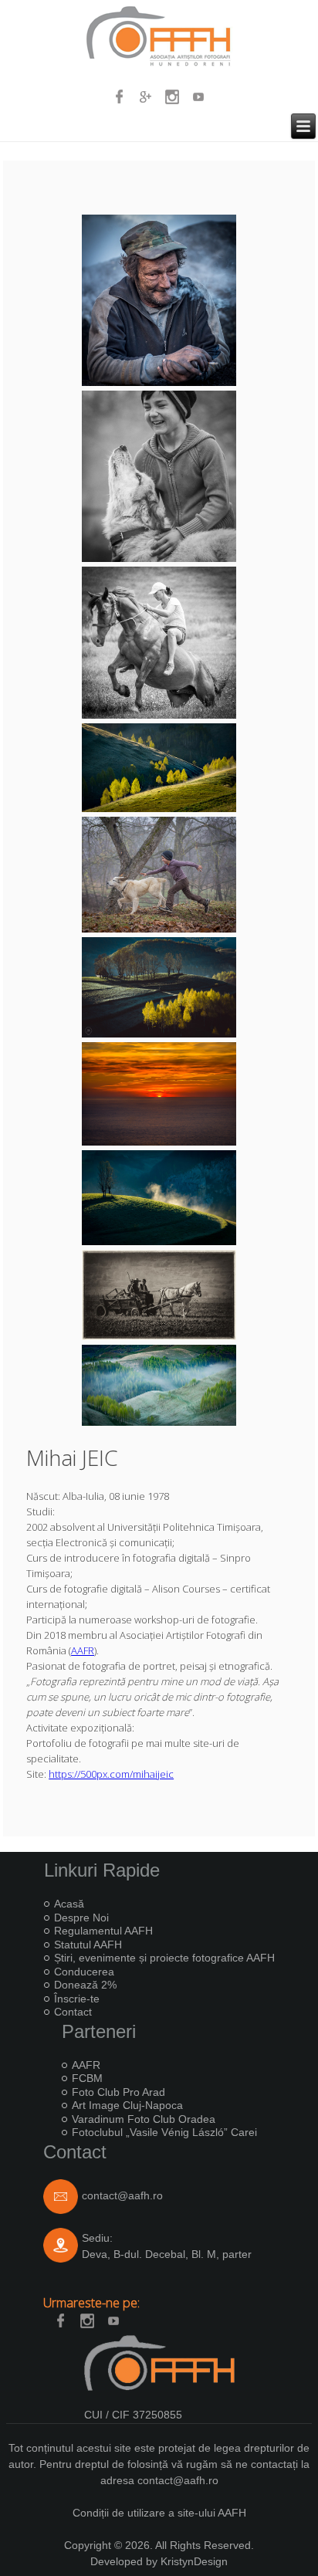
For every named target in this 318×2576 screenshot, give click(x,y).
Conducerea (84, 1972)
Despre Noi (81, 1918)
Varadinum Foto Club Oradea (144, 2119)
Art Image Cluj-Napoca (127, 2105)
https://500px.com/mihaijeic (111, 1774)
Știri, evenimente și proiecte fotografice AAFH (164, 1958)
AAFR (83, 1650)
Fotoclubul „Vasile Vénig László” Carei (164, 2132)
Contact (73, 2012)
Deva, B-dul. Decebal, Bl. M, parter (167, 2254)
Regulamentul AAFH (103, 1931)
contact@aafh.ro (122, 2195)
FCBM (87, 2078)
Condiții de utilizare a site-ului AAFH (159, 2513)
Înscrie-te (77, 1999)
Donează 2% (85, 1985)
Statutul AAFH (88, 1945)
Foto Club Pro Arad (118, 2092)
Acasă (69, 1904)
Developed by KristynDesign (159, 2561)
